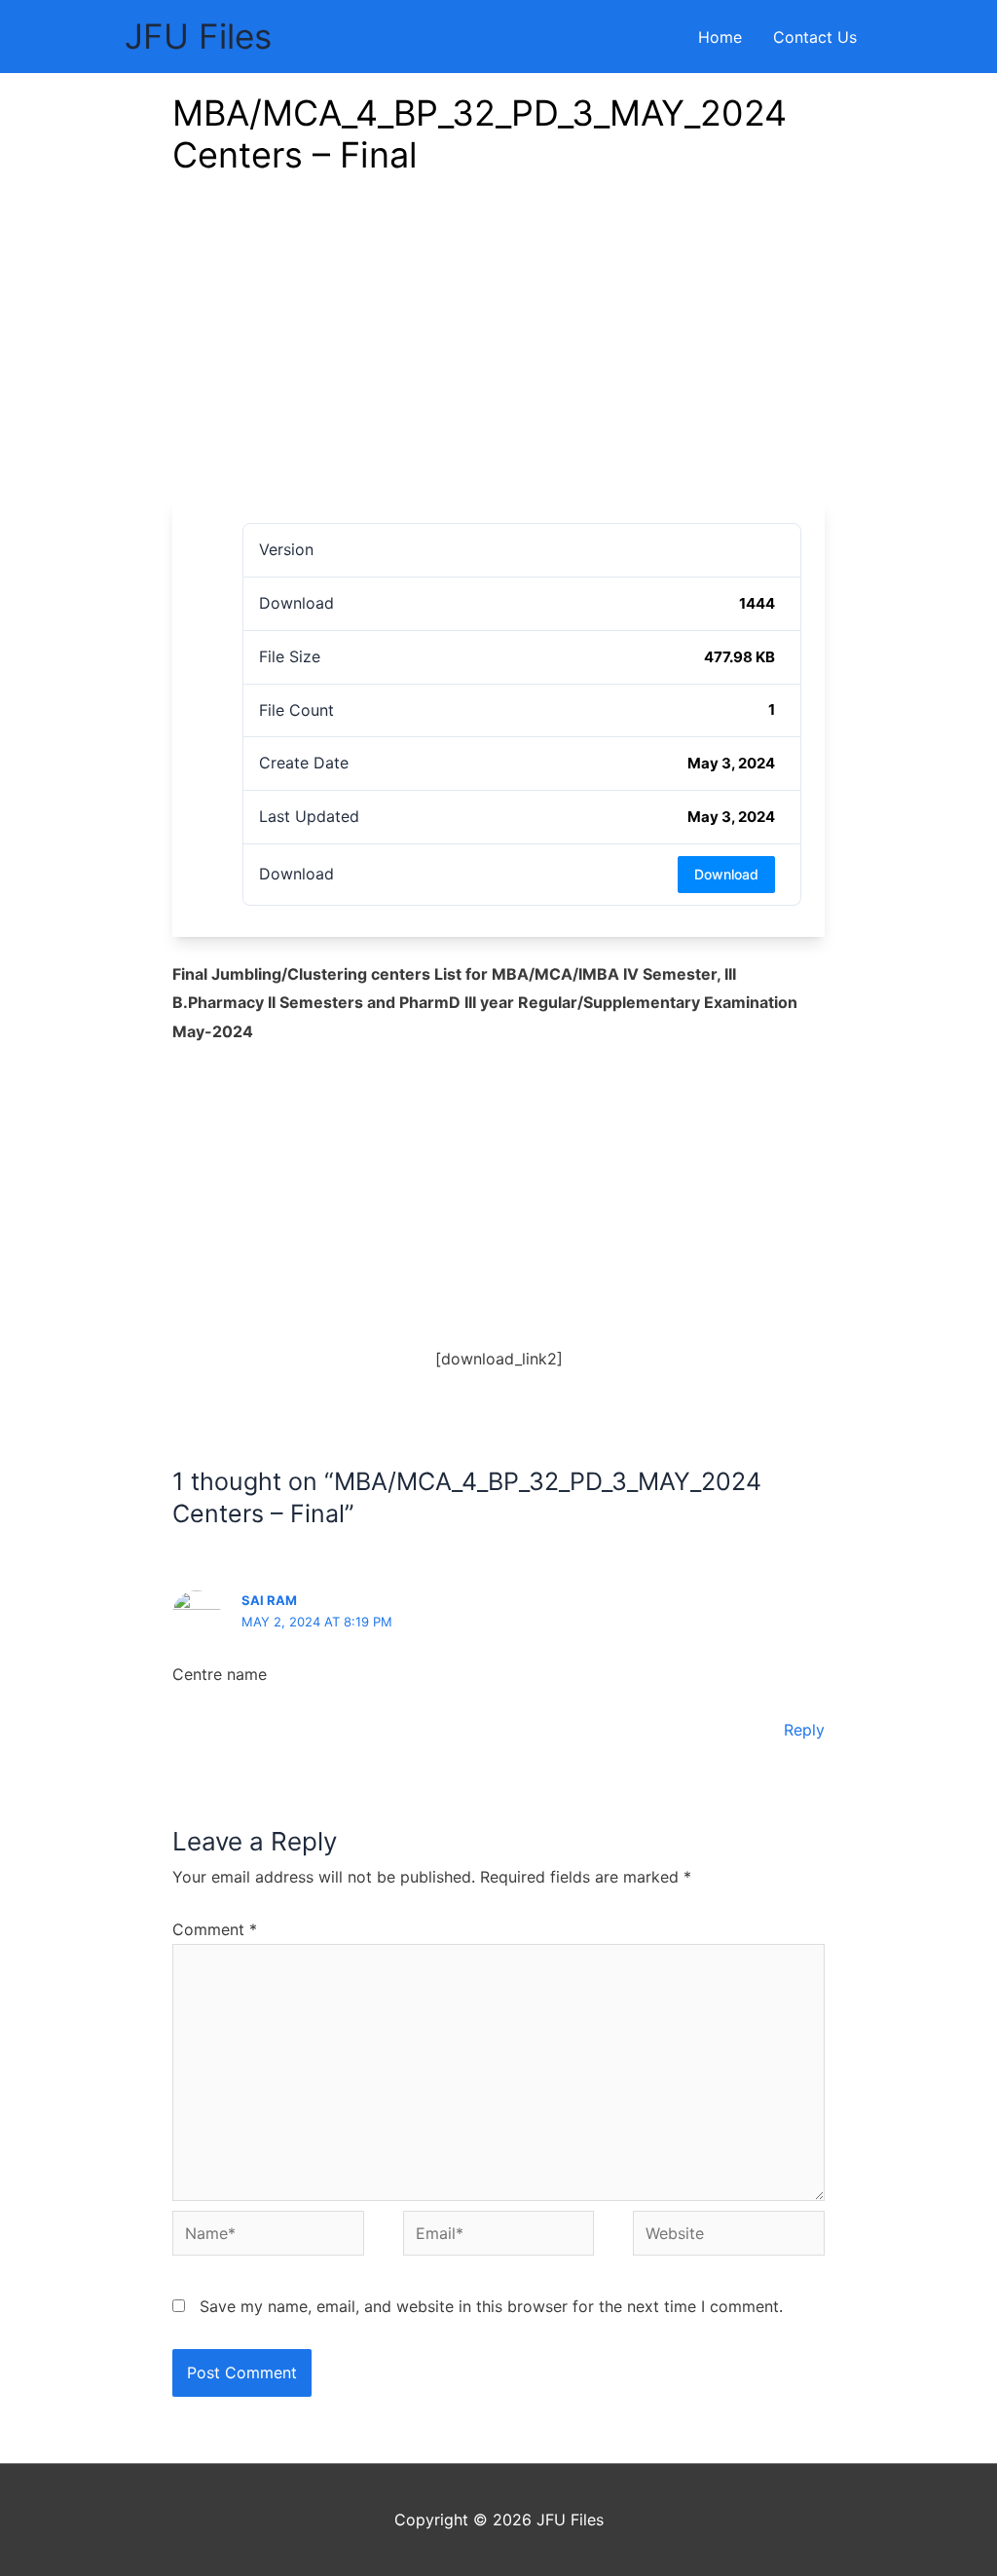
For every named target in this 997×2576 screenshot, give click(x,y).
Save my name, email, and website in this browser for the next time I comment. (491, 2306)
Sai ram (269, 1600)
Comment (215, 1929)
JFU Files (198, 36)
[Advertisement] (498, 354)
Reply (804, 1730)
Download (726, 874)
